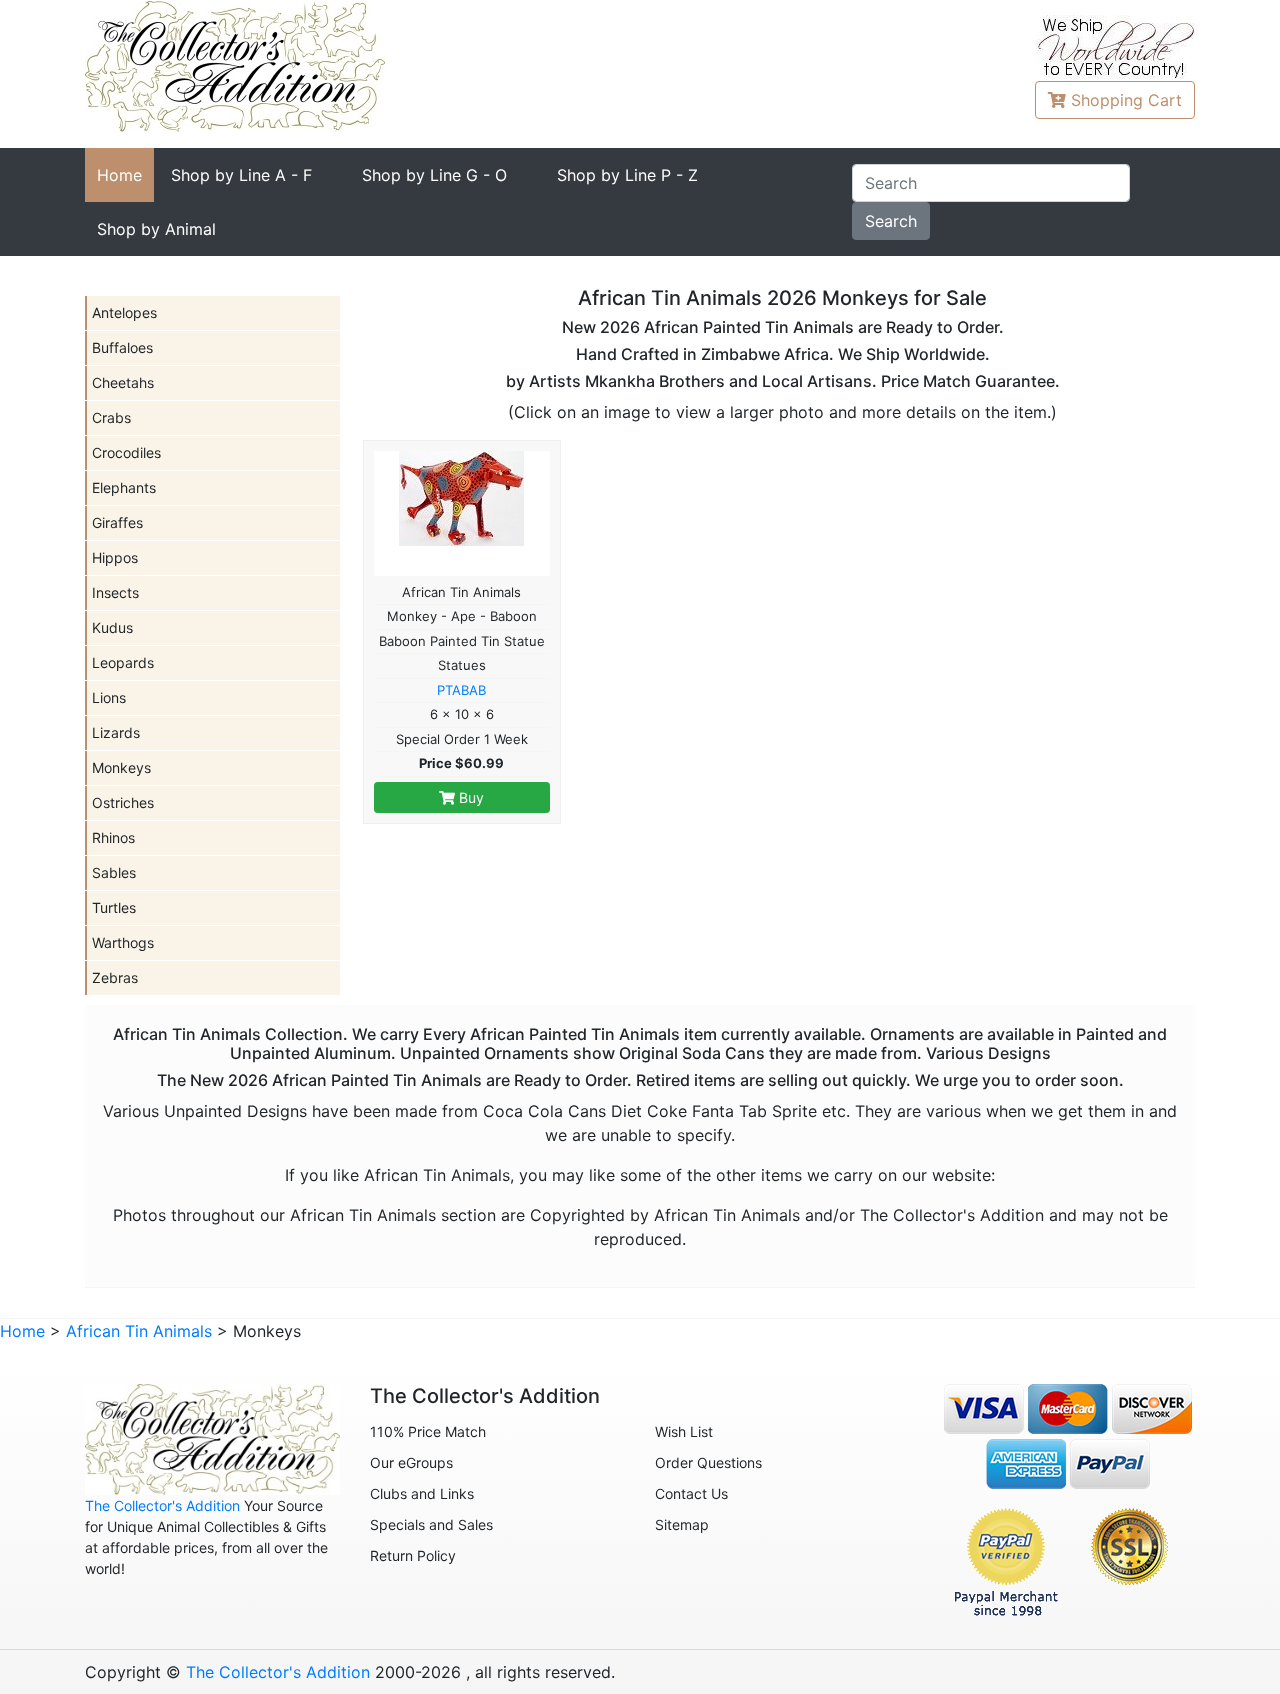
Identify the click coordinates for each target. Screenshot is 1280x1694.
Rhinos (113, 837)
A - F (241, 175)
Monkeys (121, 767)
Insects (115, 592)
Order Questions (708, 1462)
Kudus (112, 627)
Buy (469, 797)
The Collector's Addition (162, 1505)
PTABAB (461, 690)
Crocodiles (126, 452)
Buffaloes (122, 347)
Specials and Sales (431, 1524)
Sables (114, 872)
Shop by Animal (156, 229)
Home (119, 175)
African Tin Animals (139, 1331)
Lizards (116, 732)
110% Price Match (428, 1431)
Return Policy (413, 1555)
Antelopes (124, 312)
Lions (109, 697)
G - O (434, 175)
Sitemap (682, 1524)
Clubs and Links (422, 1493)
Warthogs (123, 942)
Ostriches (123, 802)
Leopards (123, 662)
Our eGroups (411, 1462)
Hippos (115, 557)
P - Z (627, 175)
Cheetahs (123, 382)
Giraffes (117, 522)
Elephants (124, 487)
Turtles (114, 907)
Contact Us (691, 1493)
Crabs (111, 417)
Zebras (115, 977)
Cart (1126, 100)
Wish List (684, 1431)
